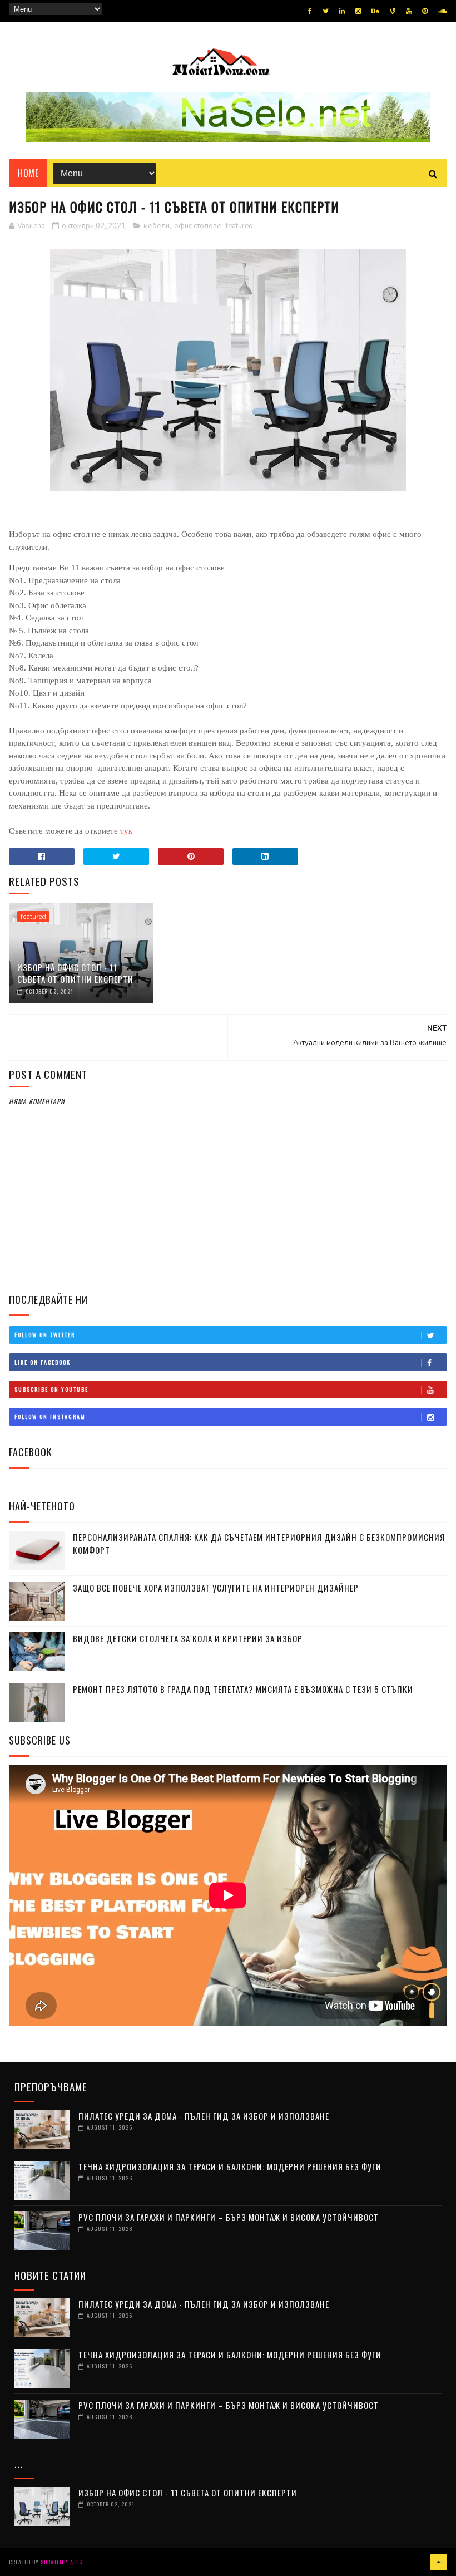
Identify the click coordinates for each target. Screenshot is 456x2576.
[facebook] (310, 11)
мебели (157, 226)
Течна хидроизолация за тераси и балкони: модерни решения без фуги (230, 2166)
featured (239, 226)
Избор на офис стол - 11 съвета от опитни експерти (75, 973)
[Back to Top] (439, 2562)
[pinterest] (425, 11)
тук (126, 831)
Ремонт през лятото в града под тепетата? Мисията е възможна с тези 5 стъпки (243, 1689)
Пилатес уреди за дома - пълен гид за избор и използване (204, 2116)
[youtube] (409, 11)
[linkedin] (342, 11)
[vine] (393, 11)
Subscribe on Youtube (51, 1389)
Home (28, 173)
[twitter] (326, 11)
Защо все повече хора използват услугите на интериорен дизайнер (216, 1588)
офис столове (198, 226)
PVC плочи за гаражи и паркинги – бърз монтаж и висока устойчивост (229, 2217)
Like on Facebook (43, 1362)
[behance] (375, 11)
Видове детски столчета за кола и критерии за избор (188, 1638)
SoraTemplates (61, 2562)
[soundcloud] (442, 11)
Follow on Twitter (45, 1335)
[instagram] (358, 11)
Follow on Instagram (50, 1417)
